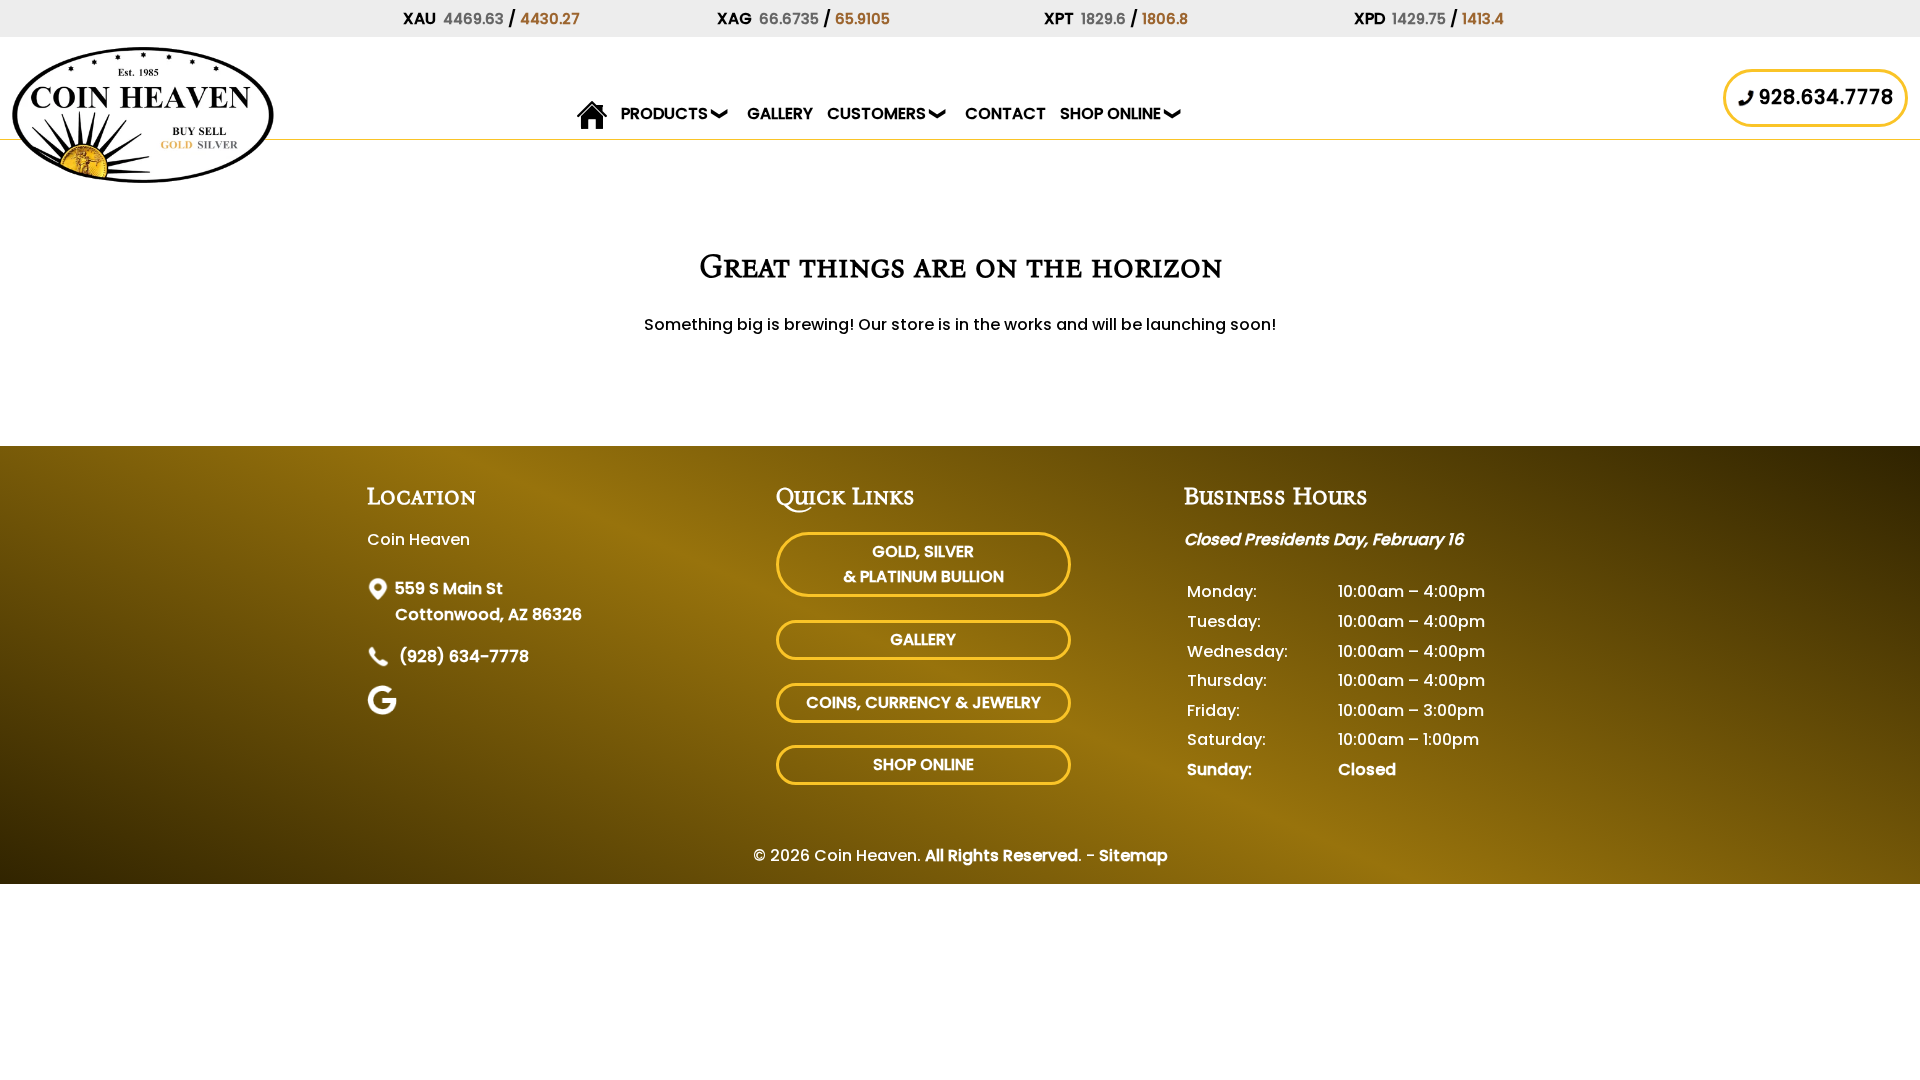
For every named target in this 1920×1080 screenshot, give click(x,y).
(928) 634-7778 (462, 656)
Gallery (780, 113)
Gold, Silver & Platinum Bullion (923, 564)
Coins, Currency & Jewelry (923, 702)
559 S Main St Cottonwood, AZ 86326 (488, 601)
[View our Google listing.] (384, 709)
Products (664, 113)
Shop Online (1110, 113)
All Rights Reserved (1001, 855)
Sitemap (1133, 855)
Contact (1005, 113)
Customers (876, 113)
